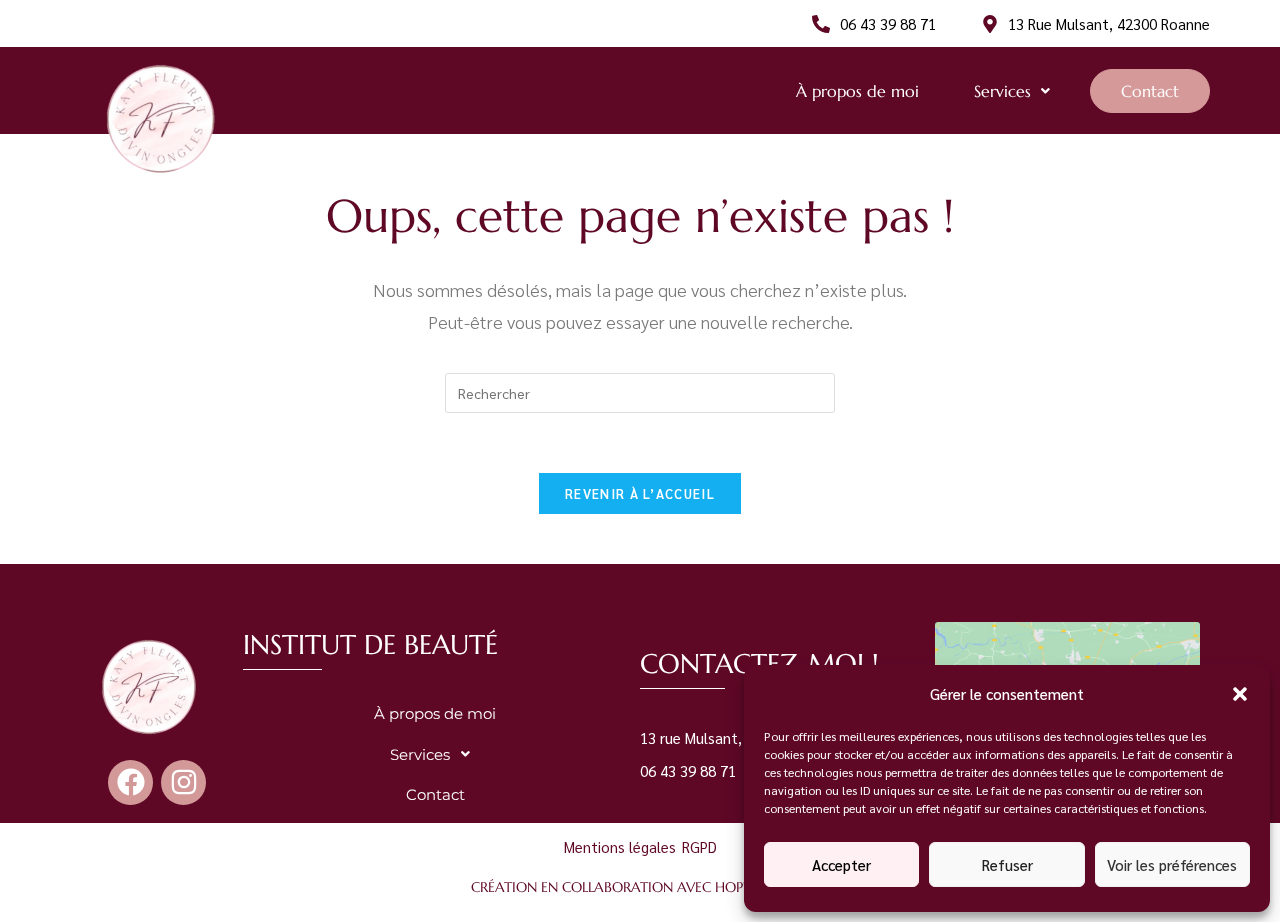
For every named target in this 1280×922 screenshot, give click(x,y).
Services (1002, 91)
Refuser (1007, 864)
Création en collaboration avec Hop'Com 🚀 (640, 887)
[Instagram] (183, 782)
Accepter (841, 864)
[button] (1240, 694)
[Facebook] (130, 782)
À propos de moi (857, 91)
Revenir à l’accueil (640, 493)
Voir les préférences (1172, 864)
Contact (1150, 91)
